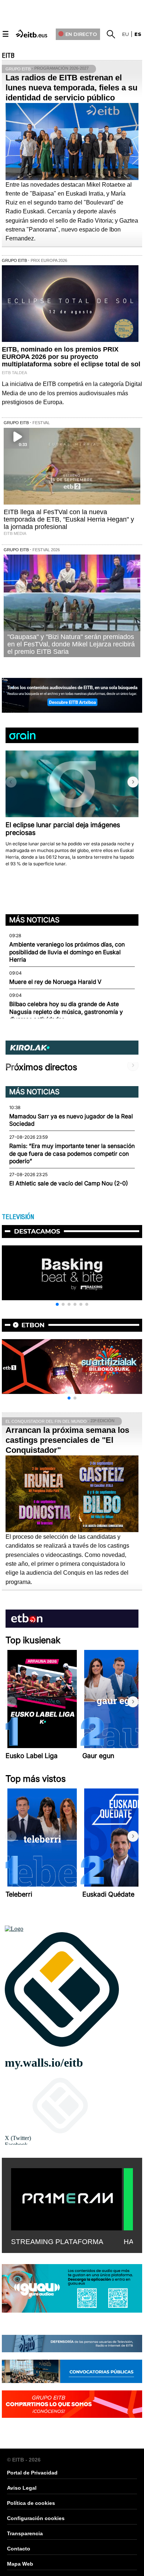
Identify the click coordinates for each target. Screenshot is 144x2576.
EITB (8, 56)
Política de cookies (31, 2503)
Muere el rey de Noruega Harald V (55, 982)
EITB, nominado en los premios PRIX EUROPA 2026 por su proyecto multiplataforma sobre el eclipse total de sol (71, 357)
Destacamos (37, 1231)
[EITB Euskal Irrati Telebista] (32, 33)
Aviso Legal (22, 2488)
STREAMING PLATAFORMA (57, 2242)
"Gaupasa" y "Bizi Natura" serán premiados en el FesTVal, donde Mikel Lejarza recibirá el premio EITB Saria (71, 644)
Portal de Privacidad (32, 2473)
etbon (33, 1325)
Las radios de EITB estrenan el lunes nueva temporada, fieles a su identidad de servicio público (71, 88)
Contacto (19, 2549)
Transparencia (25, 2533)
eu (126, 34)
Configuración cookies (36, 2518)
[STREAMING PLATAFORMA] (66, 2198)
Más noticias (34, 920)
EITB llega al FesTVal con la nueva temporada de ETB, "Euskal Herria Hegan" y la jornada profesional (69, 519)
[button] (133, 782)
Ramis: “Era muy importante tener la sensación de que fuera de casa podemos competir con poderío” (72, 1154)
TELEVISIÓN (18, 1217)
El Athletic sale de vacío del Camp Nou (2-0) (69, 1183)
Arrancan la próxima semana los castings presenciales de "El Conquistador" (67, 1440)
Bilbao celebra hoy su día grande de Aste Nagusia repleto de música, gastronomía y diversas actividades (66, 1012)
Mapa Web (20, 2564)
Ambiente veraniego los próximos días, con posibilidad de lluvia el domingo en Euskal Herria (67, 952)
